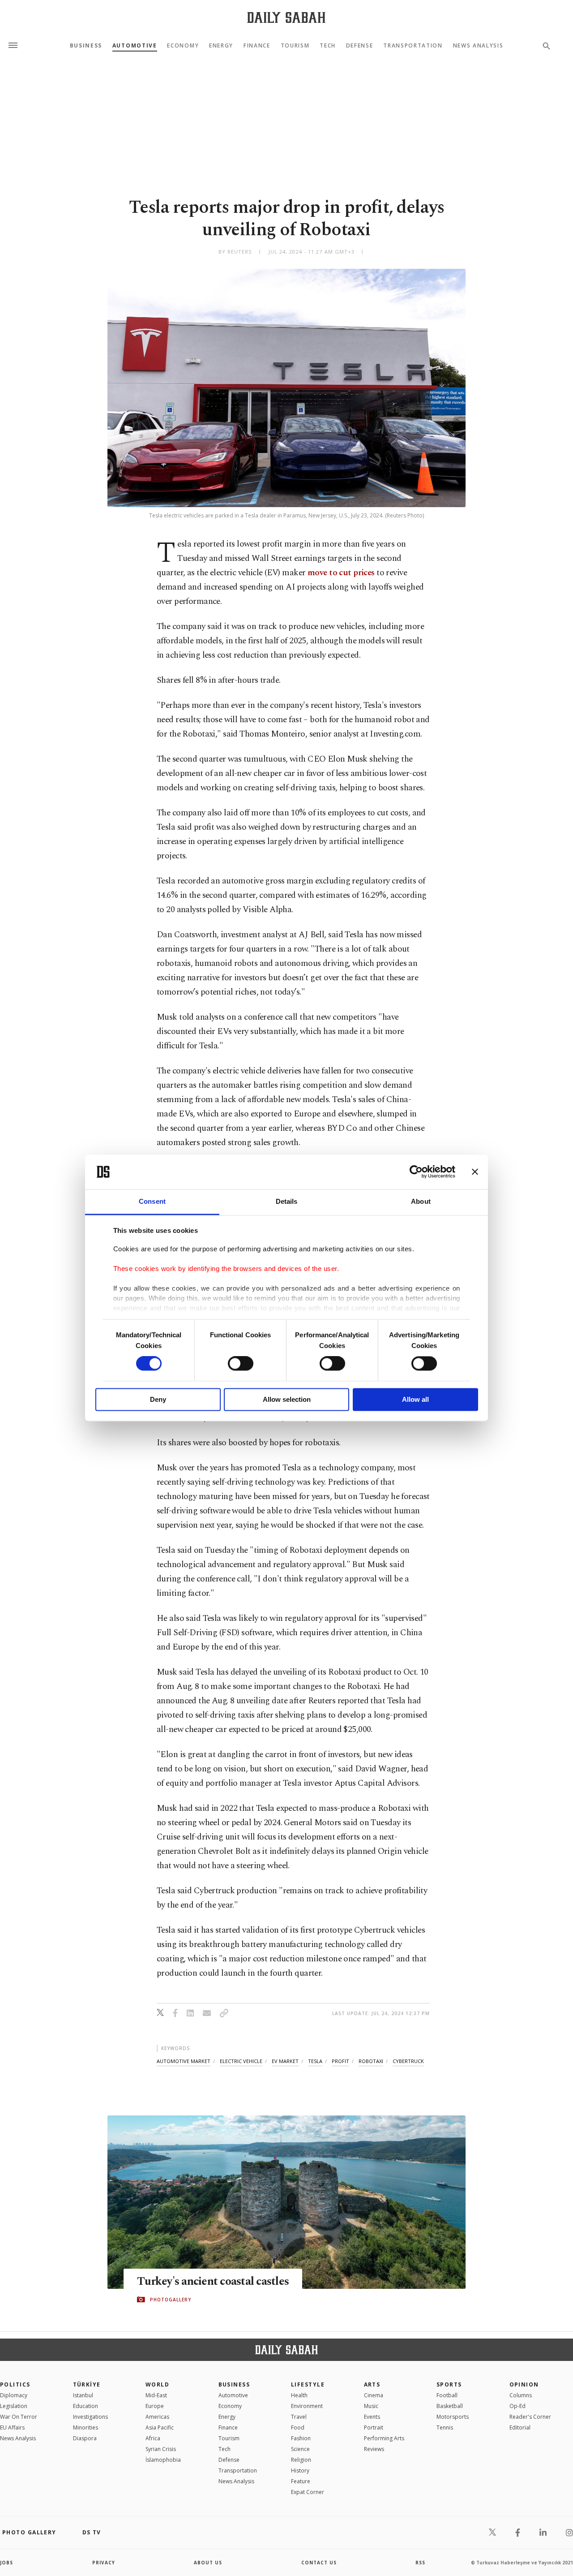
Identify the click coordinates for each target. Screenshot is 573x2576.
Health (299, 2395)
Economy (183, 46)
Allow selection (287, 1399)
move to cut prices (342, 573)
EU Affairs (12, 2427)
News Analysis (478, 46)
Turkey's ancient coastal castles (213, 2282)
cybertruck (408, 2061)
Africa (153, 2438)
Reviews (374, 2449)
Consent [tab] (152, 1201)
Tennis (445, 2427)
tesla (315, 2061)
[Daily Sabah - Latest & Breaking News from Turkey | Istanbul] (286, 17)
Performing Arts (384, 2438)
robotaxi (371, 2061)
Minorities (86, 2427)
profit (340, 2061)
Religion (301, 2460)
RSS (420, 2563)
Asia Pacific (160, 2427)
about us (208, 2563)
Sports (449, 2384)
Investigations (90, 2417)
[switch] (241, 1364)
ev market (285, 2061)
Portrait (374, 2427)
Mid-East (156, 2395)
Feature (301, 2481)
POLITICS (15, 2384)
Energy (221, 46)
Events (372, 2417)
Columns (521, 2395)
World (157, 2384)
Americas (157, 2417)
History (300, 2470)
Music (371, 2406)
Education (86, 2406)
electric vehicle (241, 2061)
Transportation (413, 46)
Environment (307, 2406)
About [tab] (421, 1201)
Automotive (135, 46)
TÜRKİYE (87, 2384)
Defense (360, 46)
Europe (155, 2406)
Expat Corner (308, 2492)
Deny (158, 1399)
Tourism (295, 46)
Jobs (6, 2563)
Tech (328, 46)
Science (300, 2449)
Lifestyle (308, 2384)
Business (86, 46)
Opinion (524, 2384)
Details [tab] (287, 1201)
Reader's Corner (530, 2417)
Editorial (520, 2427)
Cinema (374, 2395)
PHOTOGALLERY (171, 2300)
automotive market (184, 2061)
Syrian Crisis (161, 2449)
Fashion (301, 2438)
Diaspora (85, 2438)
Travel (299, 2417)
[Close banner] (475, 1172)
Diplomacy (14, 2395)
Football (447, 2395)
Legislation (14, 2406)
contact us (319, 2563)
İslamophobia (163, 2460)
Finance (257, 46)
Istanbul (83, 2395)
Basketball (450, 2406)
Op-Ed (517, 2406)
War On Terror (19, 2417)
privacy (104, 2563)
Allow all (415, 1399)
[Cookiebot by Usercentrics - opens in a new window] (416, 1172)
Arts (372, 2384)
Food (298, 2427)
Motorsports (453, 2417)
